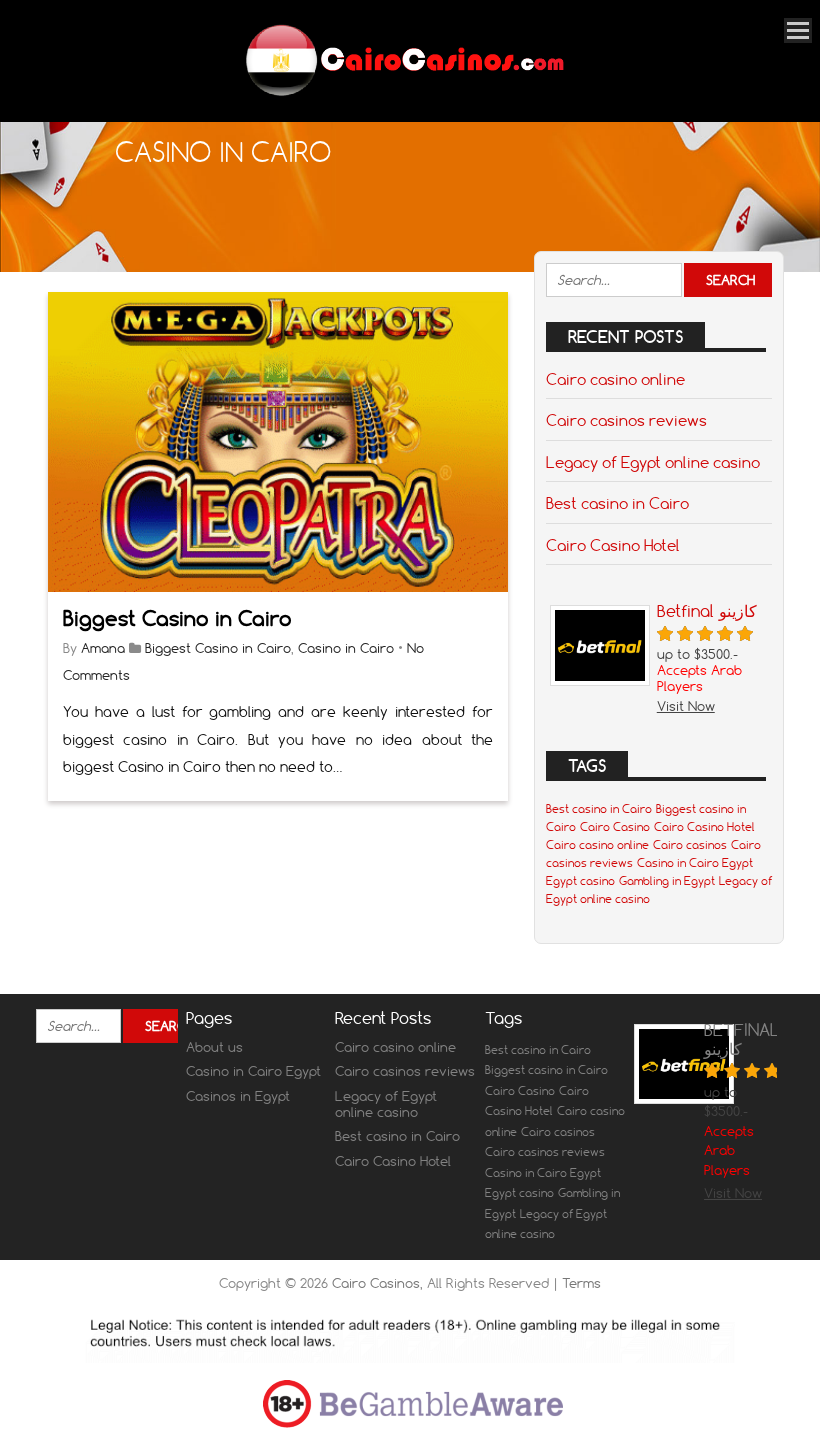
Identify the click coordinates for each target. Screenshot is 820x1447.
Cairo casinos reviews (626, 420)
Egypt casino (580, 881)
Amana (103, 648)
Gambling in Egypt (667, 881)
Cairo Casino (615, 827)
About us (214, 1047)
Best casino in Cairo (617, 503)
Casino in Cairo (346, 648)
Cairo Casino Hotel (613, 545)
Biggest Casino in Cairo (177, 618)
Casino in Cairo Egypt (695, 863)
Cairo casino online (615, 379)
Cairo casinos (690, 845)
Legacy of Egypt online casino (653, 462)
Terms (581, 1283)
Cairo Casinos (376, 1283)
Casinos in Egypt (238, 1096)
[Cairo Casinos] (402, 94)
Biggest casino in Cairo (546, 1070)
